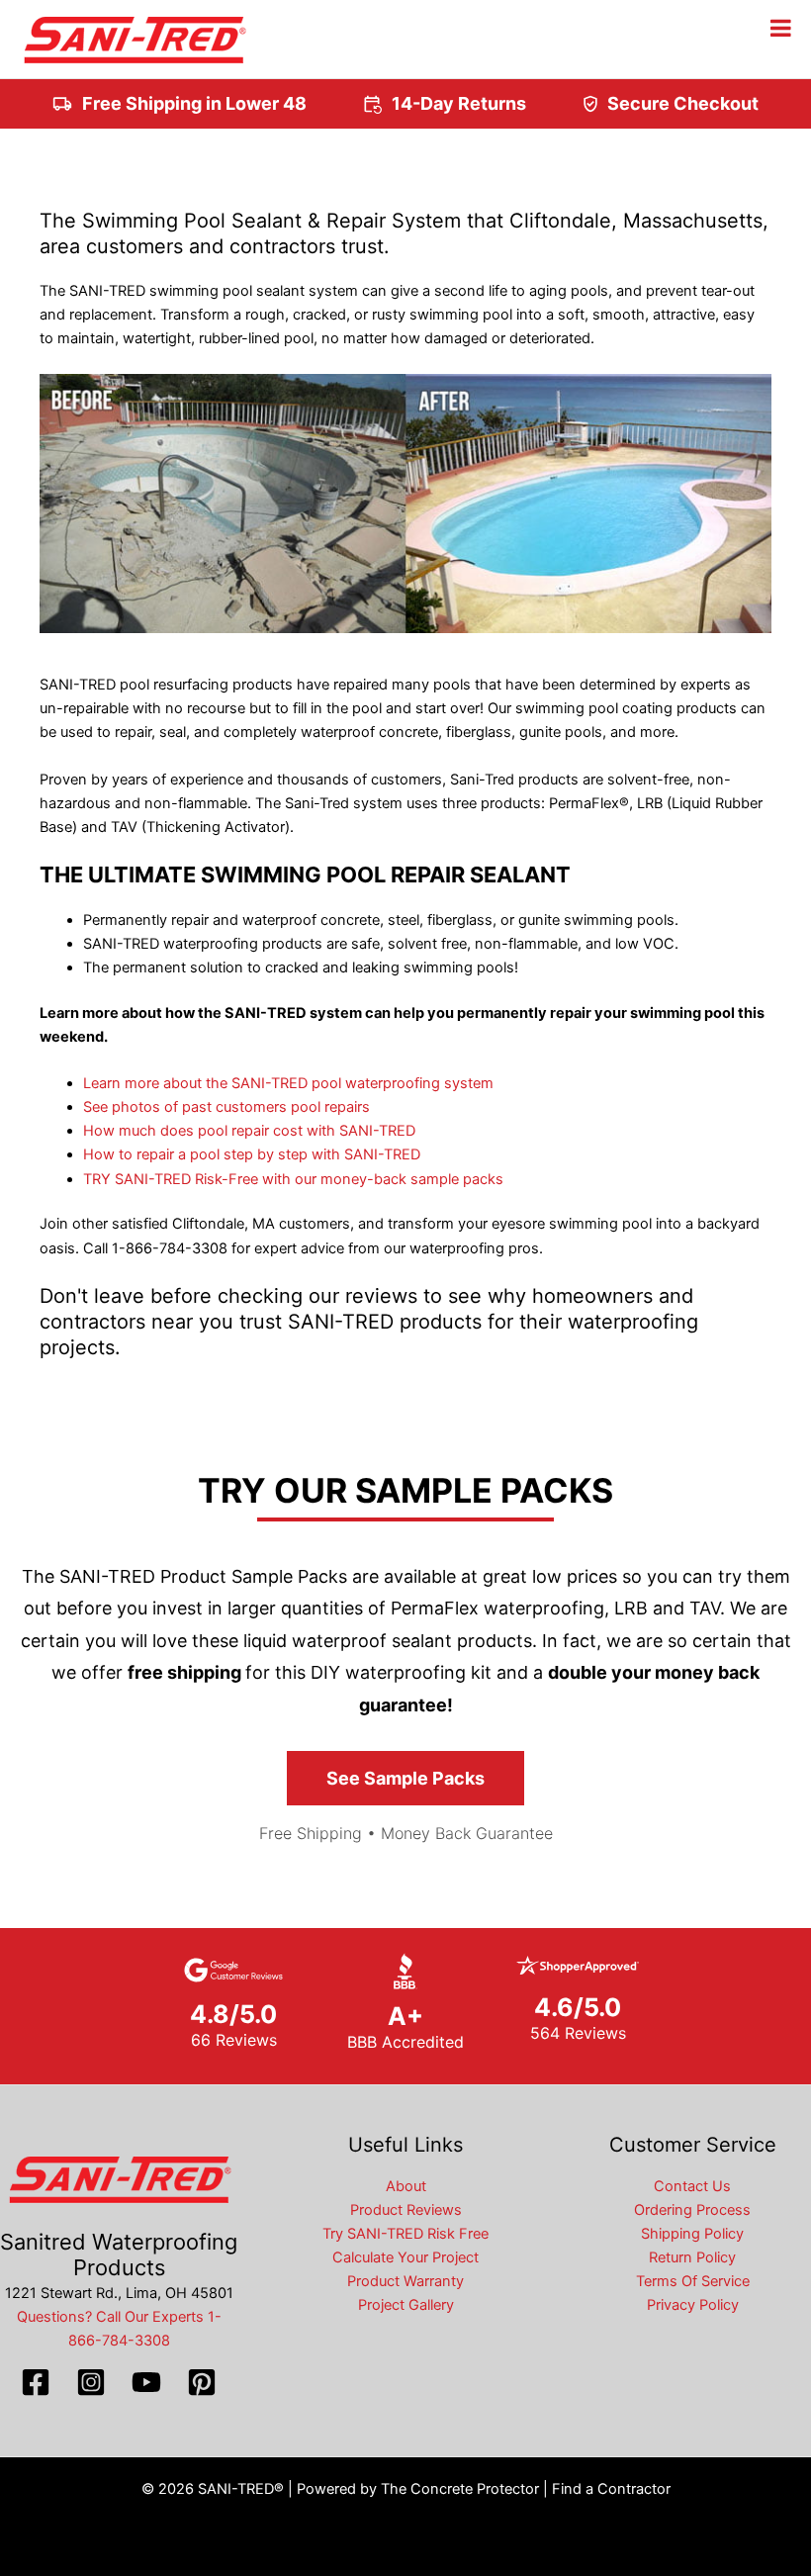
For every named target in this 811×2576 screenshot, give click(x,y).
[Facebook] (36, 2382)
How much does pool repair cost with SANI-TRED (249, 1131)
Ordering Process (692, 2210)
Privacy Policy (693, 2305)
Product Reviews (406, 2210)
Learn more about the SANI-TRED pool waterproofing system (288, 1083)
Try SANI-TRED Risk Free (405, 2234)
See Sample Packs (405, 1778)
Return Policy (692, 2257)
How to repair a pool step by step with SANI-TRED (252, 1154)
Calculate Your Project (405, 2257)
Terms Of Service (693, 2281)
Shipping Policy (692, 2234)
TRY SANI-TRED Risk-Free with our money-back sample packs (293, 1179)
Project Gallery (406, 2305)
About (406, 2186)
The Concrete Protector (460, 2489)
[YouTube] (146, 2382)
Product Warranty (405, 2281)
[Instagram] (91, 2382)
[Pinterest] (202, 2382)
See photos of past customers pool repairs (226, 1107)
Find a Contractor (611, 2489)
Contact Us (692, 2186)
